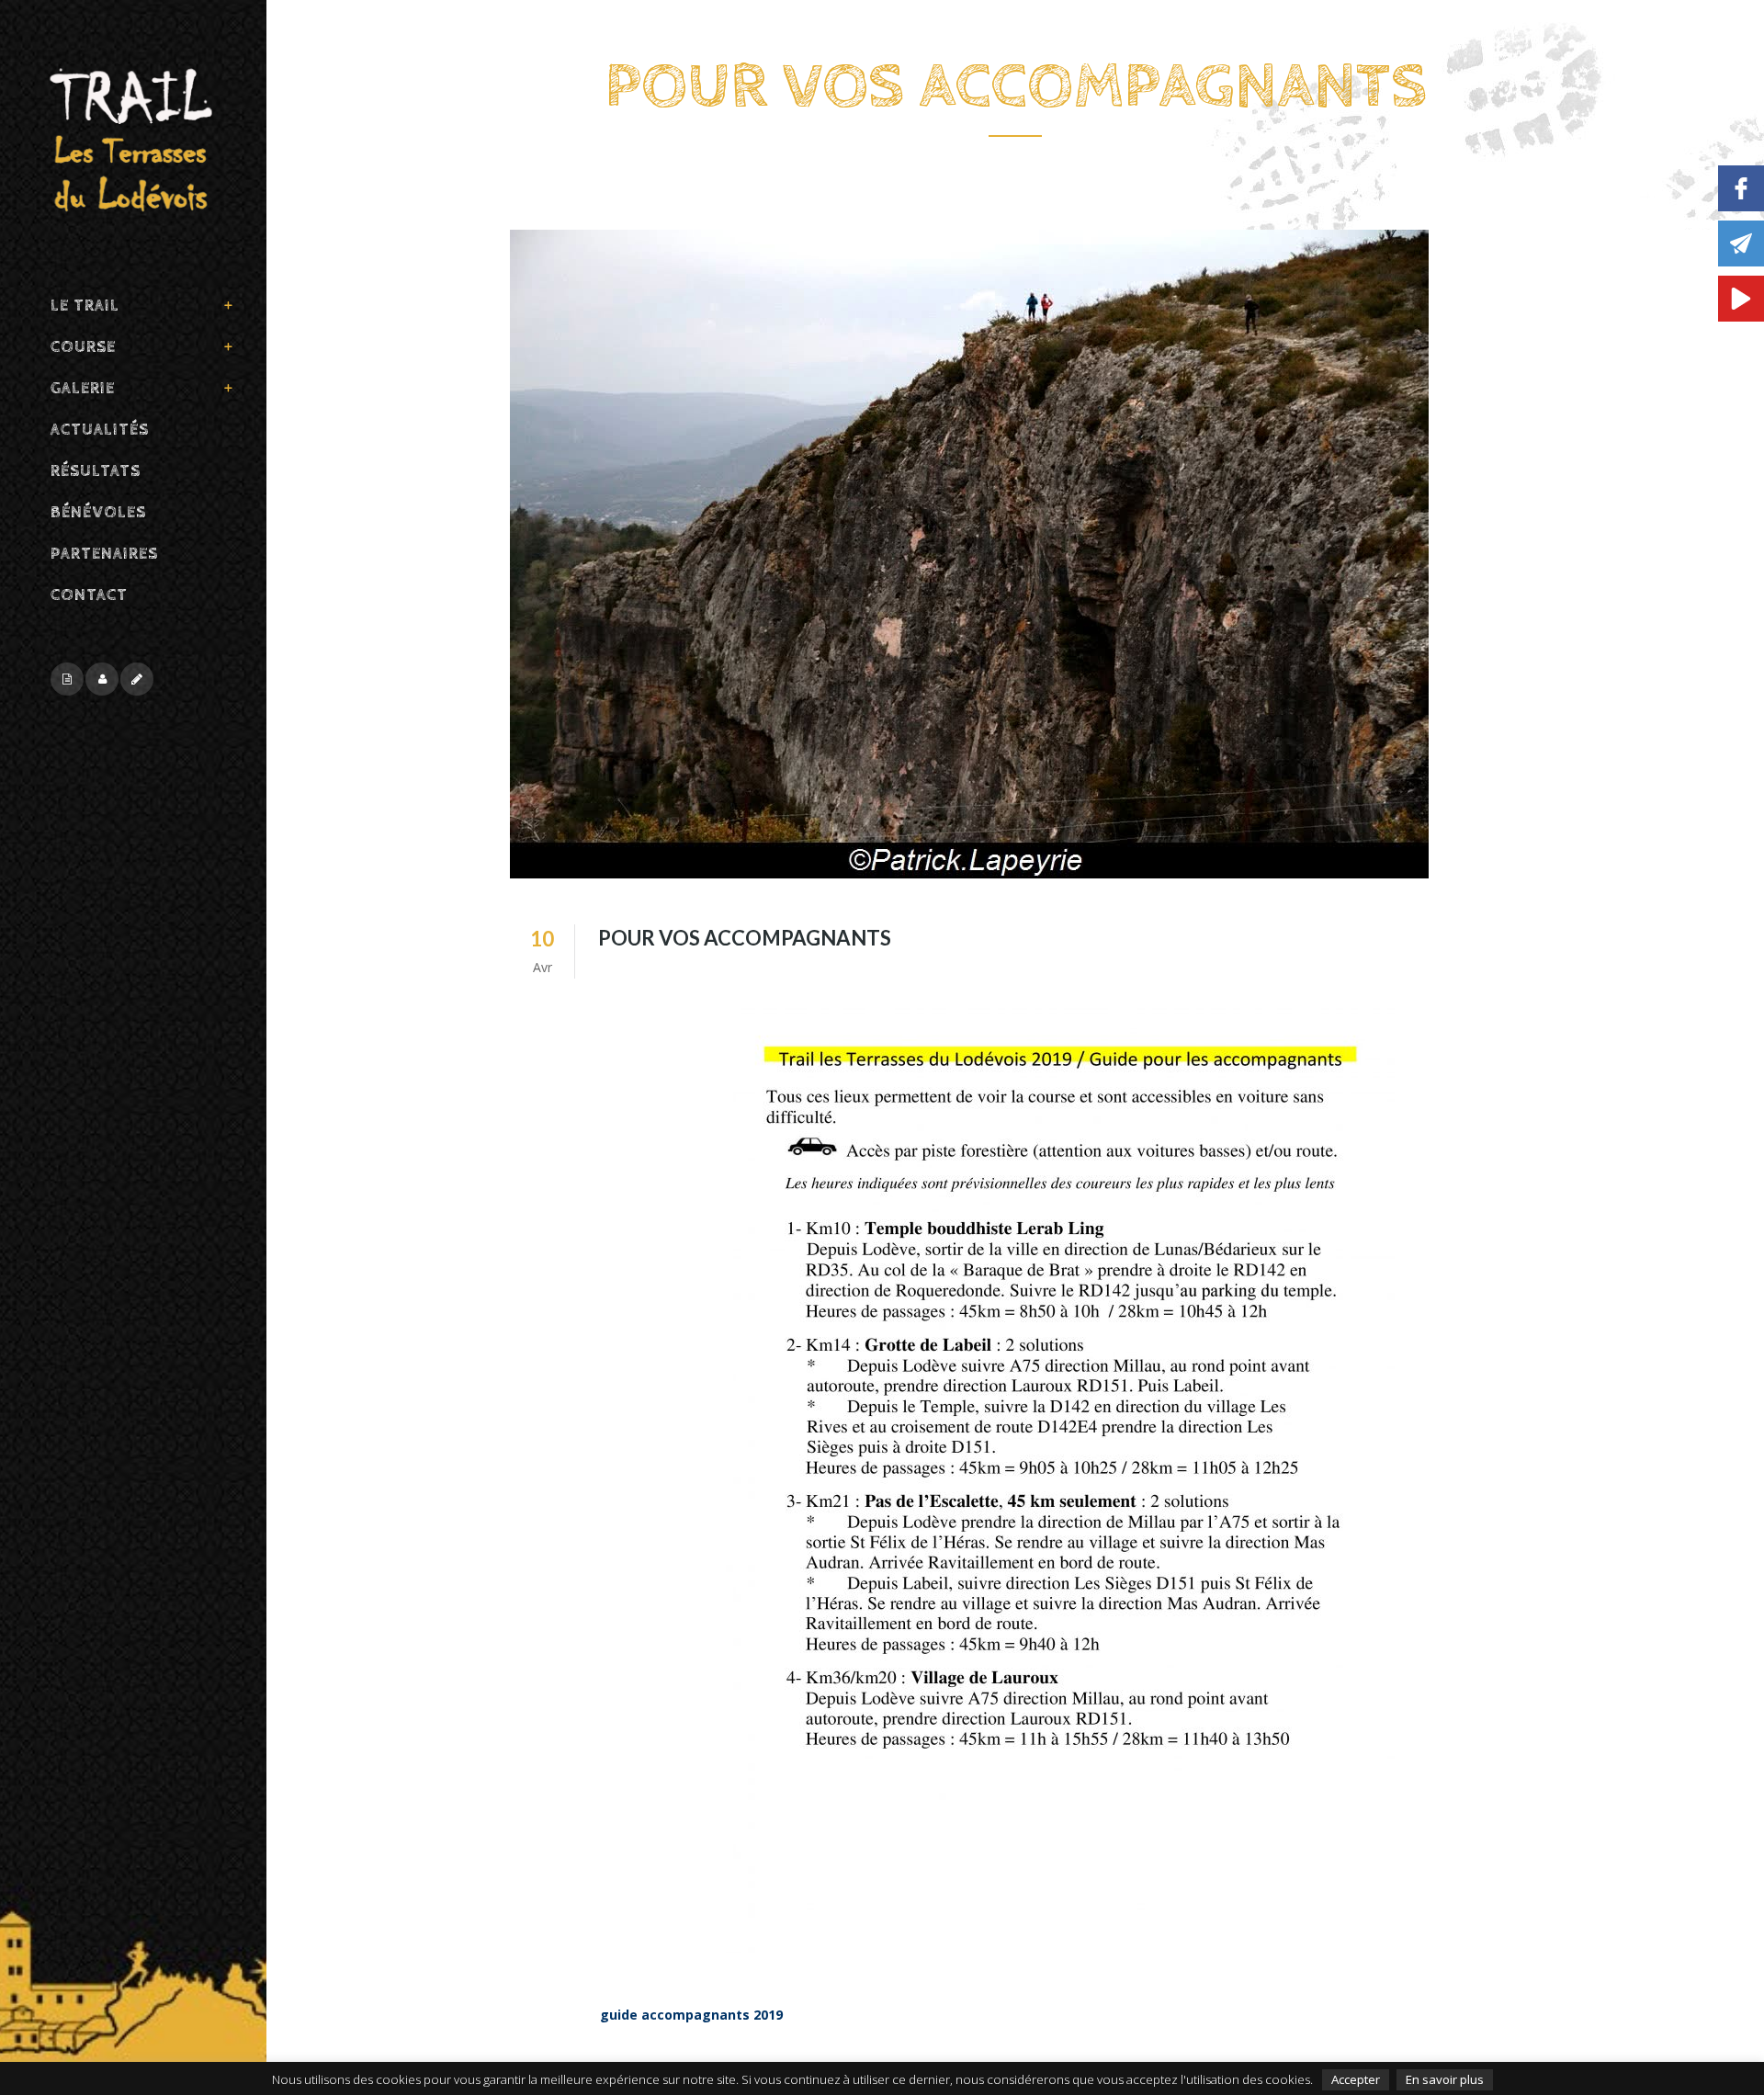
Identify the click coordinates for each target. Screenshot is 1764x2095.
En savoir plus (1445, 2079)
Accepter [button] (1356, 2079)
